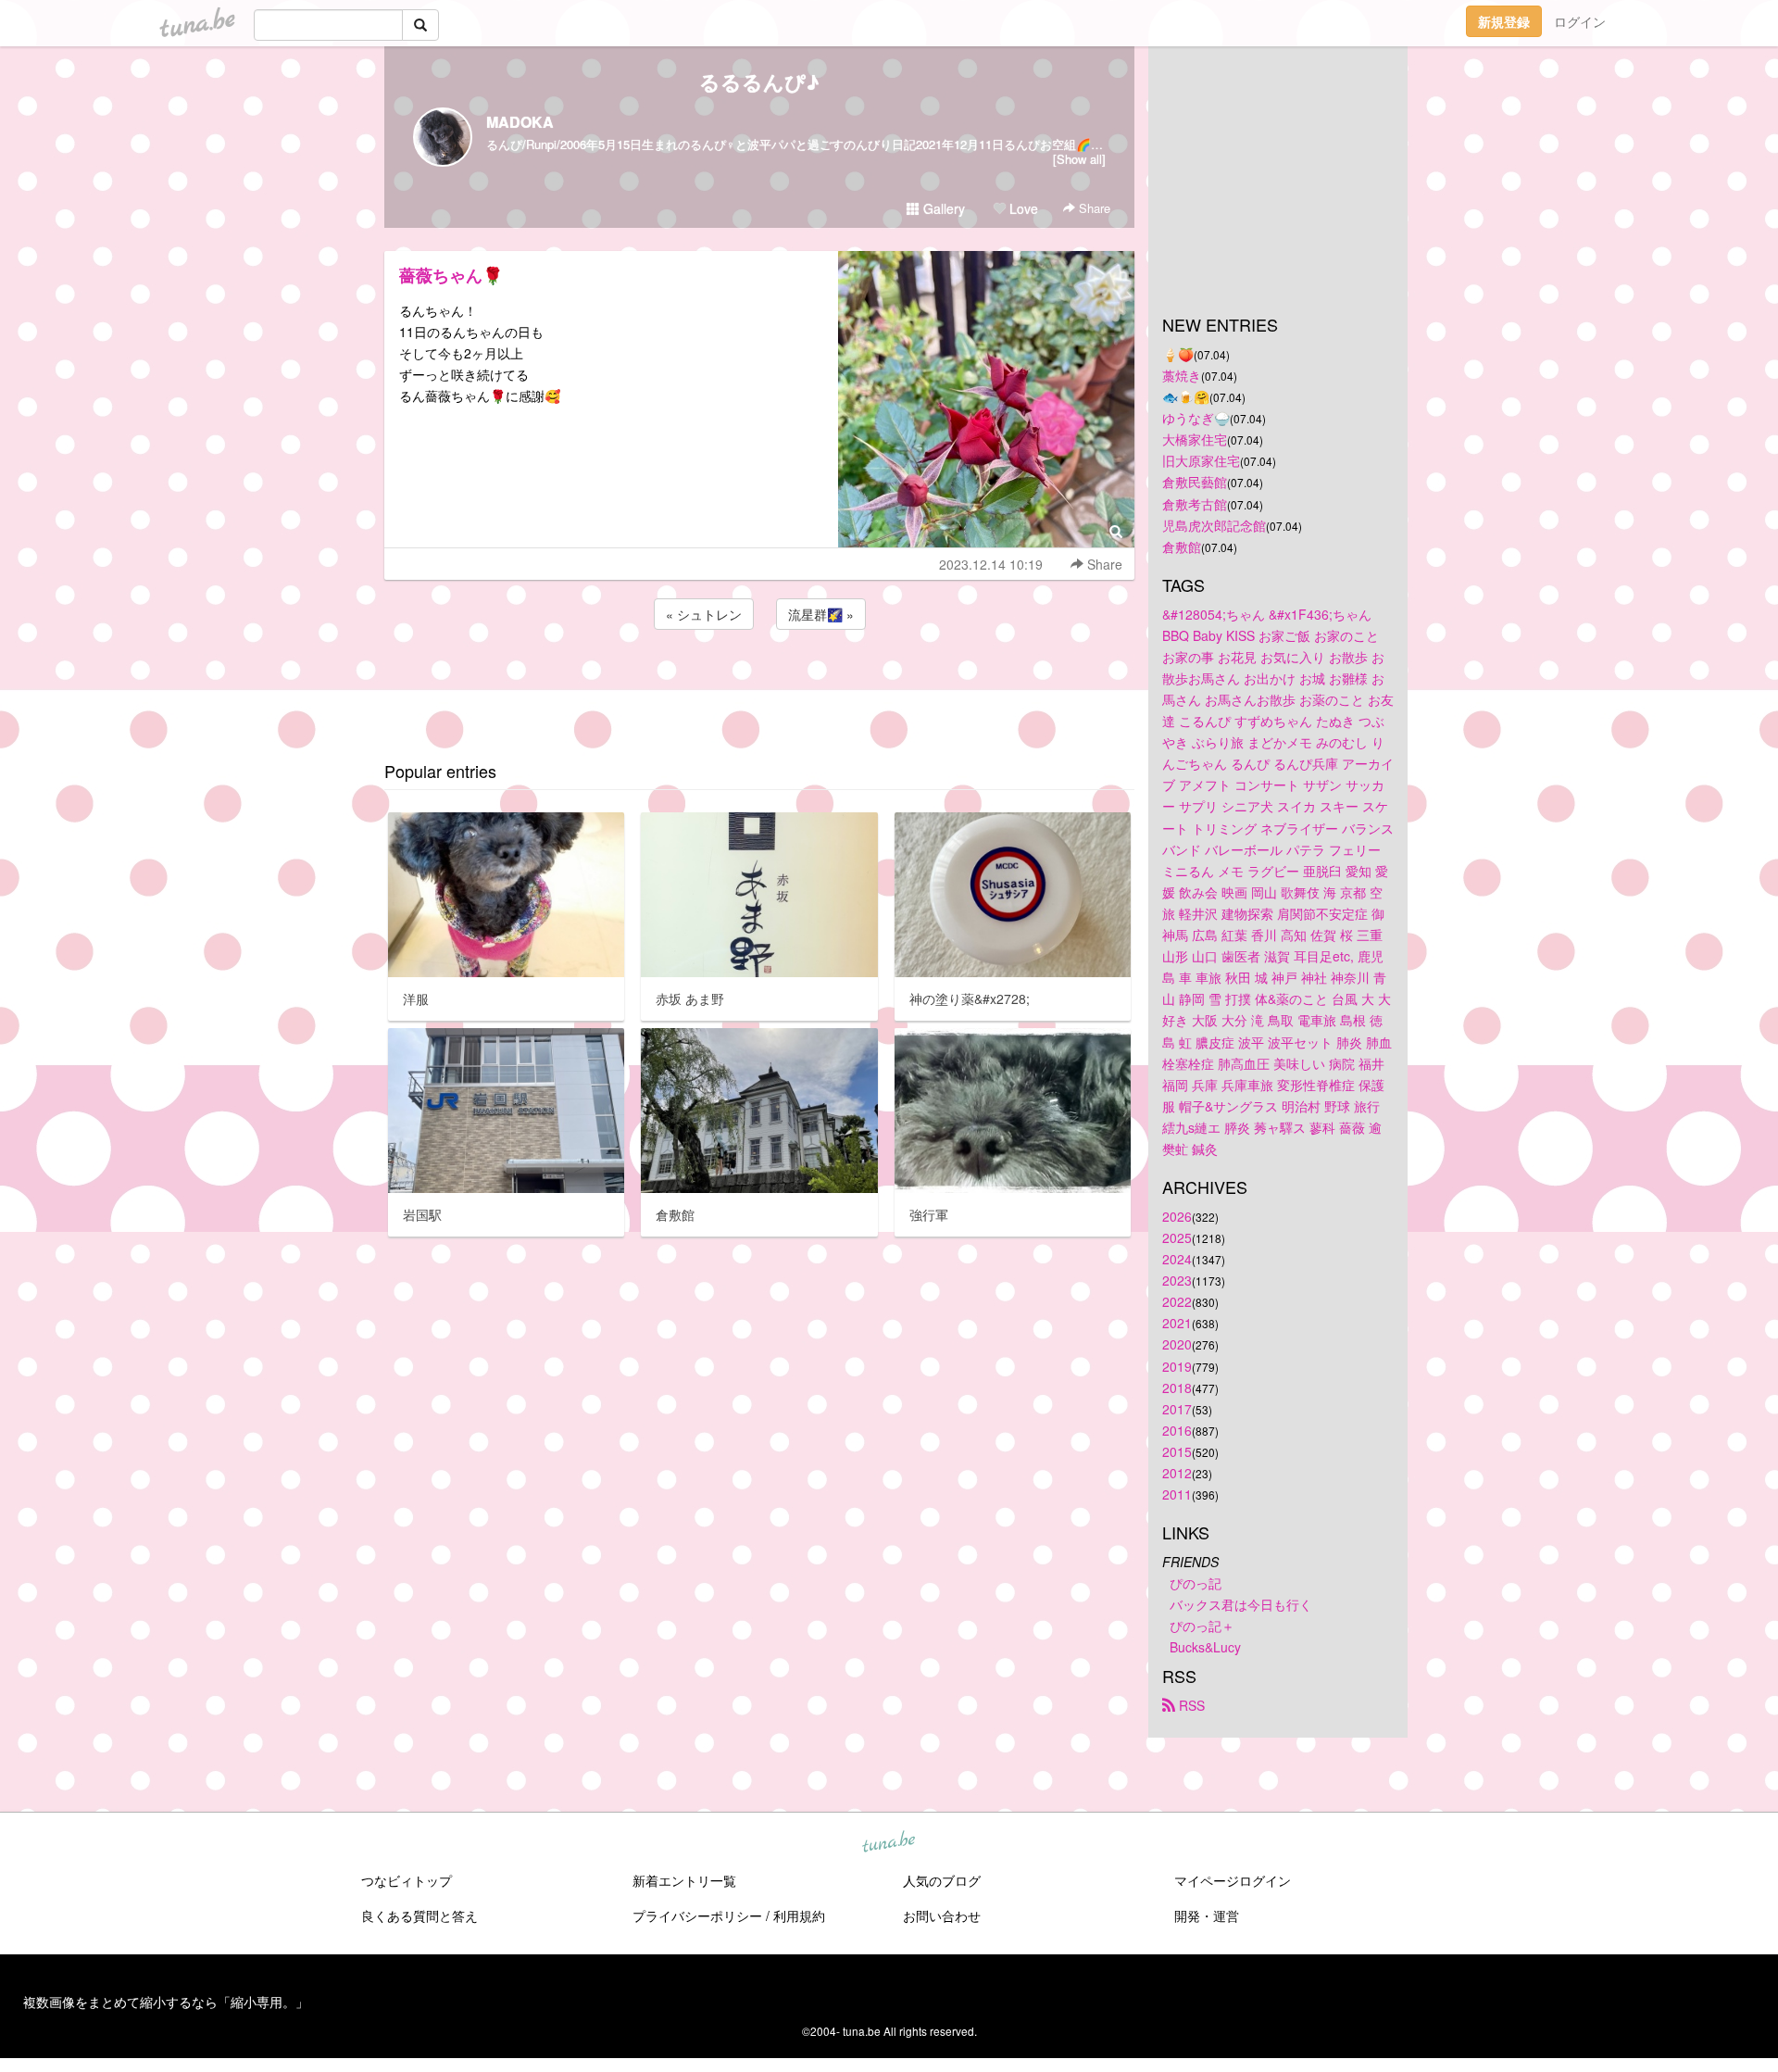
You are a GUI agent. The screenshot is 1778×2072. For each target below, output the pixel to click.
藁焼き (1182, 375)
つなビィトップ (407, 1880)
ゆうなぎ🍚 (1196, 418)
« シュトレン (704, 614)
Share (1093, 208)
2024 (1177, 1259)
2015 (1177, 1451)
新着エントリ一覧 (684, 1880)
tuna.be (888, 1843)
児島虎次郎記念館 (1214, 525)
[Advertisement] (759, 684)
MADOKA (520, 122)
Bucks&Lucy (1205, 1647)
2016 (1177, 1430)
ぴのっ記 (1196, 1583)
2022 (1177, 1301)
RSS (1190, 1705)
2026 (1177, 1216)
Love (1022, 208)
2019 (1177, 1366)
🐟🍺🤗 (1186, 396)
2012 (1177, 1473)
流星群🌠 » (821, 614)
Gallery (942, 208)
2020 (1177, 1344)
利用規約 (799, 1915)
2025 (1177, 1237)
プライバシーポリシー (697, 1915)
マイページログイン (1233, 1880)
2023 (1177, 1280)
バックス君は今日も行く (1241, 1604)
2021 (1177, 1323)
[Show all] (1079, 159)
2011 (1177, 1494)
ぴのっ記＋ (1202, 1626)
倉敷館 (1182, 546)
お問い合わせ (942, 1915)
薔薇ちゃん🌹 (451, 275)
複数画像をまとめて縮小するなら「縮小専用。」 (166, 2002)
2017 (1177, 1409)
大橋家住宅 (1195, 439)
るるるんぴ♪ (759, 82)
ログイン (1580, 21)
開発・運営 (1207, 1915)
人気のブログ (942, 1880)
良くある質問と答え (419, 1915)
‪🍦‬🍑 (1178, 354)
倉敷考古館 (1195, 504)
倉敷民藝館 (1195, 482)
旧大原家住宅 (1201, 460)
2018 (1177, 1388)
